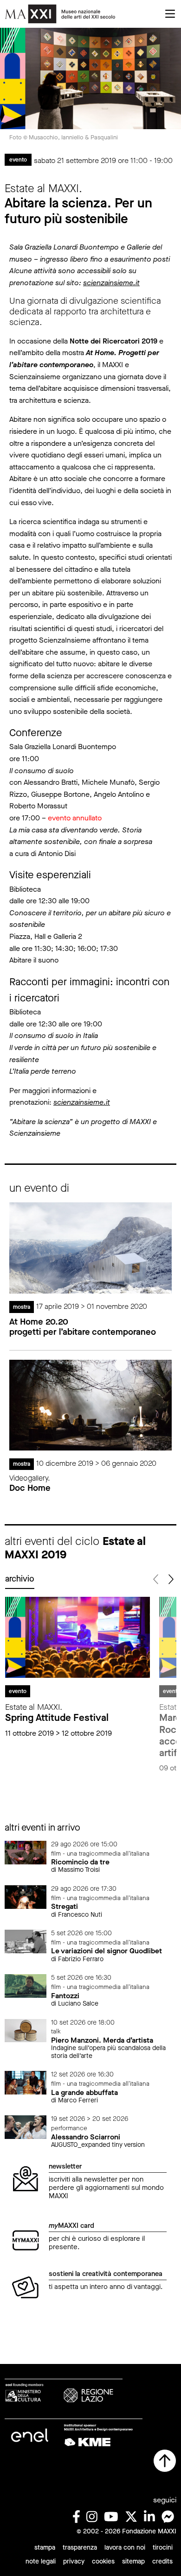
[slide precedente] (156, 1579)
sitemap (133, 2561)
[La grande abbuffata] (26, 2082)
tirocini (163, 2548)
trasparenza (80, 2548)
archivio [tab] (20, 1579)
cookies (103, 2561)
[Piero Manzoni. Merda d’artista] (26, 2030)
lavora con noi (125, 2548)
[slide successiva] (170, 1579)
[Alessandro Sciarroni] (26, 2127)
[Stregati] (26, 1897)
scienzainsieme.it (111, 283)
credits (162, 2561)
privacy (74, 2561)
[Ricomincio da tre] (26, 1852)
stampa (45, 2548)
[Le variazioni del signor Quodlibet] (26, 1941)
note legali (41, 2561)
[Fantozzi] (26, 1985)
